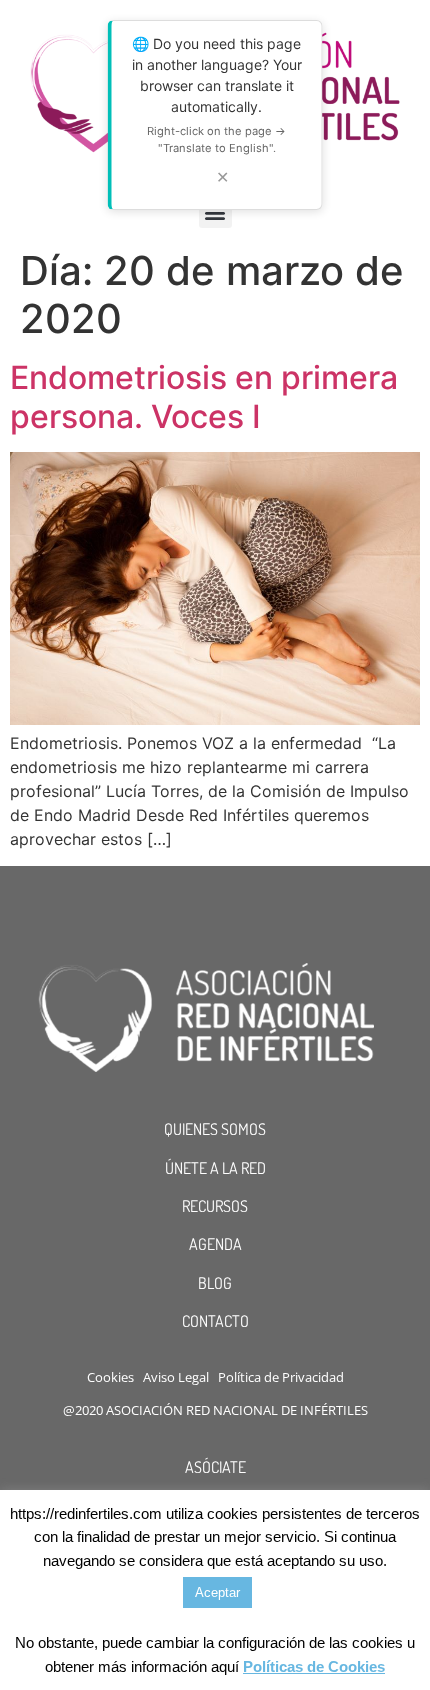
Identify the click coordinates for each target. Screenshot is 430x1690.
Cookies (110, 1377)
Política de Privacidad (281, 1377)
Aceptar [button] (217, 1592)
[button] (215, 211)
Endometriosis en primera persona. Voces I (204, 396)
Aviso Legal (176, 1377)
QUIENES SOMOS (215, 1129)
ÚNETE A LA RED (215, 1168)
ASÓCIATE (215, 1467)
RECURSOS (215, 1206)
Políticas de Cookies (314, 1666)
